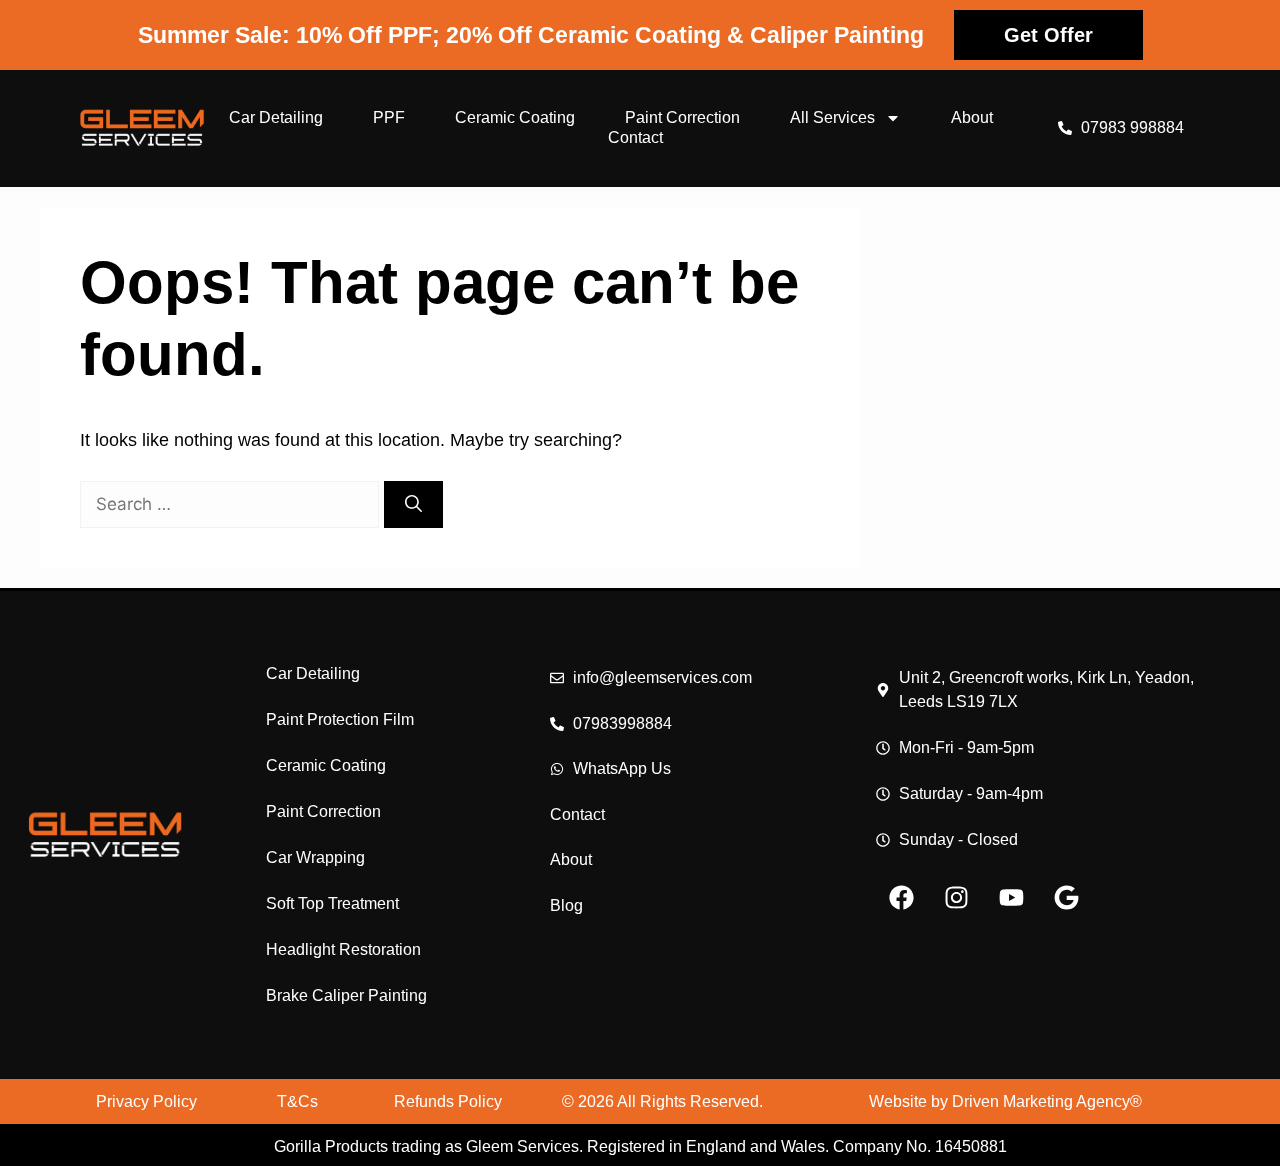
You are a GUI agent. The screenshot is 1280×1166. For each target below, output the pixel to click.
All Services (832, 117)
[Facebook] (901, 897)
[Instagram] (956, 897)
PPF (389, 117)
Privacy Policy (146, 1101)
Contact (635, 137)
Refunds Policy (448, 1101)
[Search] (413, 505)
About (972, 117)
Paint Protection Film (340, 719)
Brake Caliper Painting (346, 995)
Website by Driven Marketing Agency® (1005, 1101)
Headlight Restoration (343, 949)
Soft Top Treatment (332, 903)
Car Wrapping (315, 857)
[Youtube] (1011, 897)
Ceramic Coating (515, 117)
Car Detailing (276, 117)
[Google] (1066, 897)
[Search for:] (232, 504)
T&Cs (297, 1101)
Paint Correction (682, 117)
